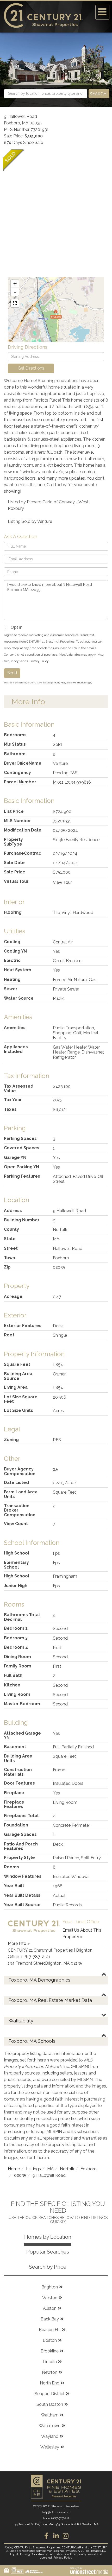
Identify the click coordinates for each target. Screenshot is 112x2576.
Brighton (50, 2287)
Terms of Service (78, 683)
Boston (50, 2340)
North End (50, 2383)
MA (50, 2169)
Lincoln (50, 2362)
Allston (50, 2308)
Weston (50, 2298)
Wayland (50, 2436)
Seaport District (50, 2394)
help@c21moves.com (56, 2512)
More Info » (19, 1943)
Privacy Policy (39, 661)
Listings (33, 2169)
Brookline (50, 2351)
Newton (50, 2372)
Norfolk (67, 2169)
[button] (99, 94)
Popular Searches (48, 2252)
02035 (20, 2175)
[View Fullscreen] (15, 303)
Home (14, 2169)
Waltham (50, 2415)
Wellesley (50, 2447)
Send (12, 673)
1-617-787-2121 (36, 1957)
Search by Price (48, 2267)
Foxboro (89, 2169)
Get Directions (31, 368)
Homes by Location (48, 2237)
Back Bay (50, 2319)
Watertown (50, 2426)
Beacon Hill (50, 2330)
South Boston (50, 2404)
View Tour (62, 882)
